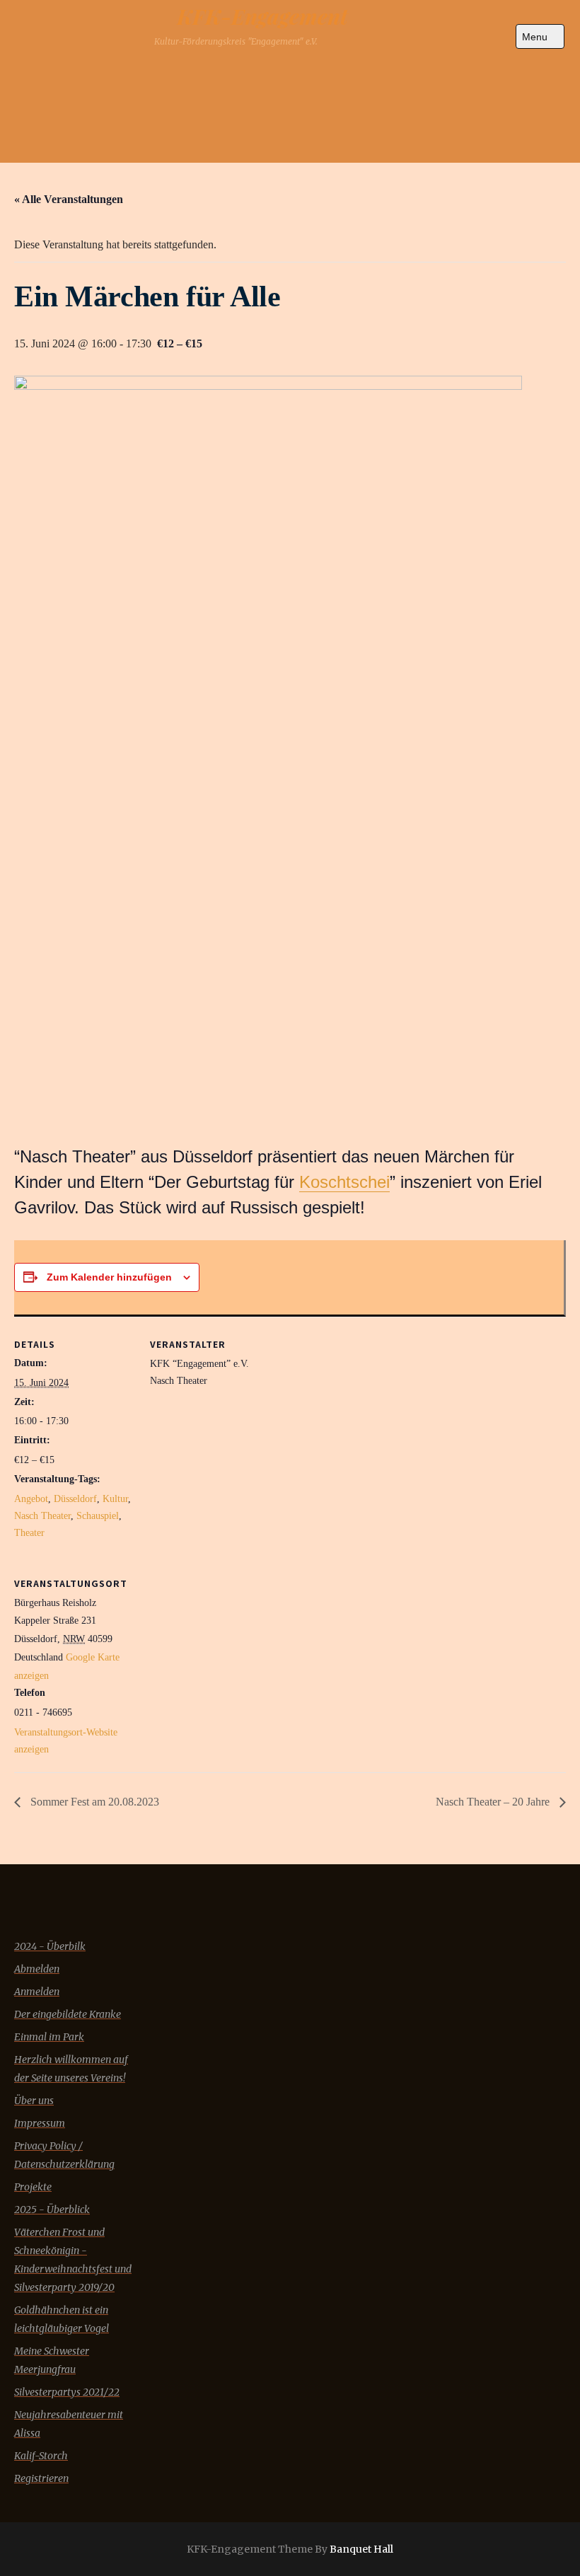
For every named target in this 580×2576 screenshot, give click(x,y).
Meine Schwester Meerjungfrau (52, 2360)
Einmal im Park (49, 2037)
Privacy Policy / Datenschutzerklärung (64, 2155)
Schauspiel (98, 1516)
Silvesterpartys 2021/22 (67, 2392)
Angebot (31, 1499)
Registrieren (41, 2478)
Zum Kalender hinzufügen (109, 1277)
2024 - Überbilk (50, 1946)
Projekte (33, 2187)
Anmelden (37, 1992)
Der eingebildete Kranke (68, 2014)
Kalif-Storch (41, 2456)
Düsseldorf (75, 1499)
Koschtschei (344, 1182)
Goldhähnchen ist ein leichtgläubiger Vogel (62, 2319)
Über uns (34, 2101)
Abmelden (37, 1969)
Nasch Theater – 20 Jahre (494, 1802)
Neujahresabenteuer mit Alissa (69, 2424)
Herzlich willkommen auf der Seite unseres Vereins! (71, 2069)
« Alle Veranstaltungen (69, 199)
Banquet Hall (361, 2549)
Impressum (40, 2123)
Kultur (115, 1499)
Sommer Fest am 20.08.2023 (93, 1802)
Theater (29, 1533)
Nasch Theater (42, 1516)
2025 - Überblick (52, 2210)
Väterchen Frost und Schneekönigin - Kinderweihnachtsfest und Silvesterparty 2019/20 (73, 2260)
